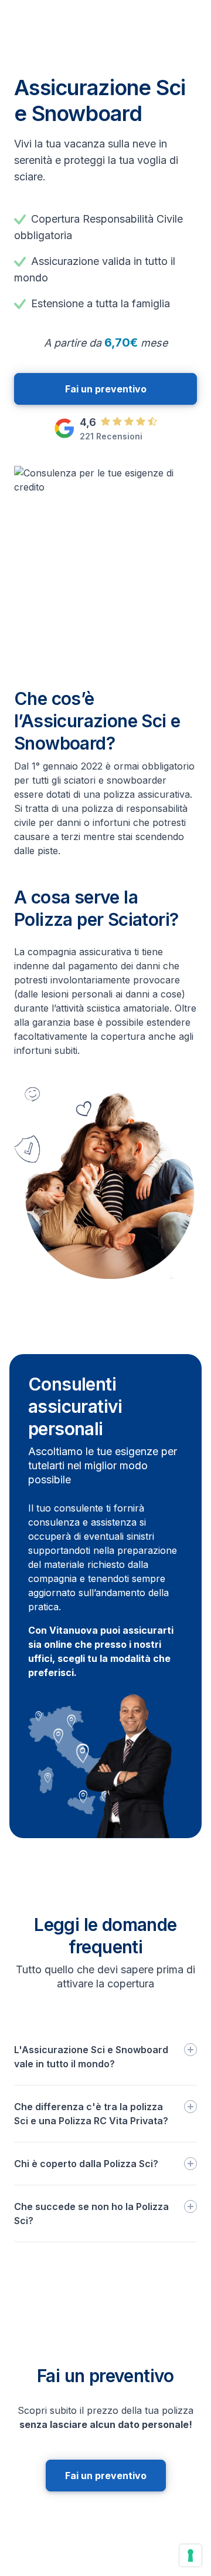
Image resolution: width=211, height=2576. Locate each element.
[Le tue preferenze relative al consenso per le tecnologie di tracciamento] (190, 2555)
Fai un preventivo (106, 389)
